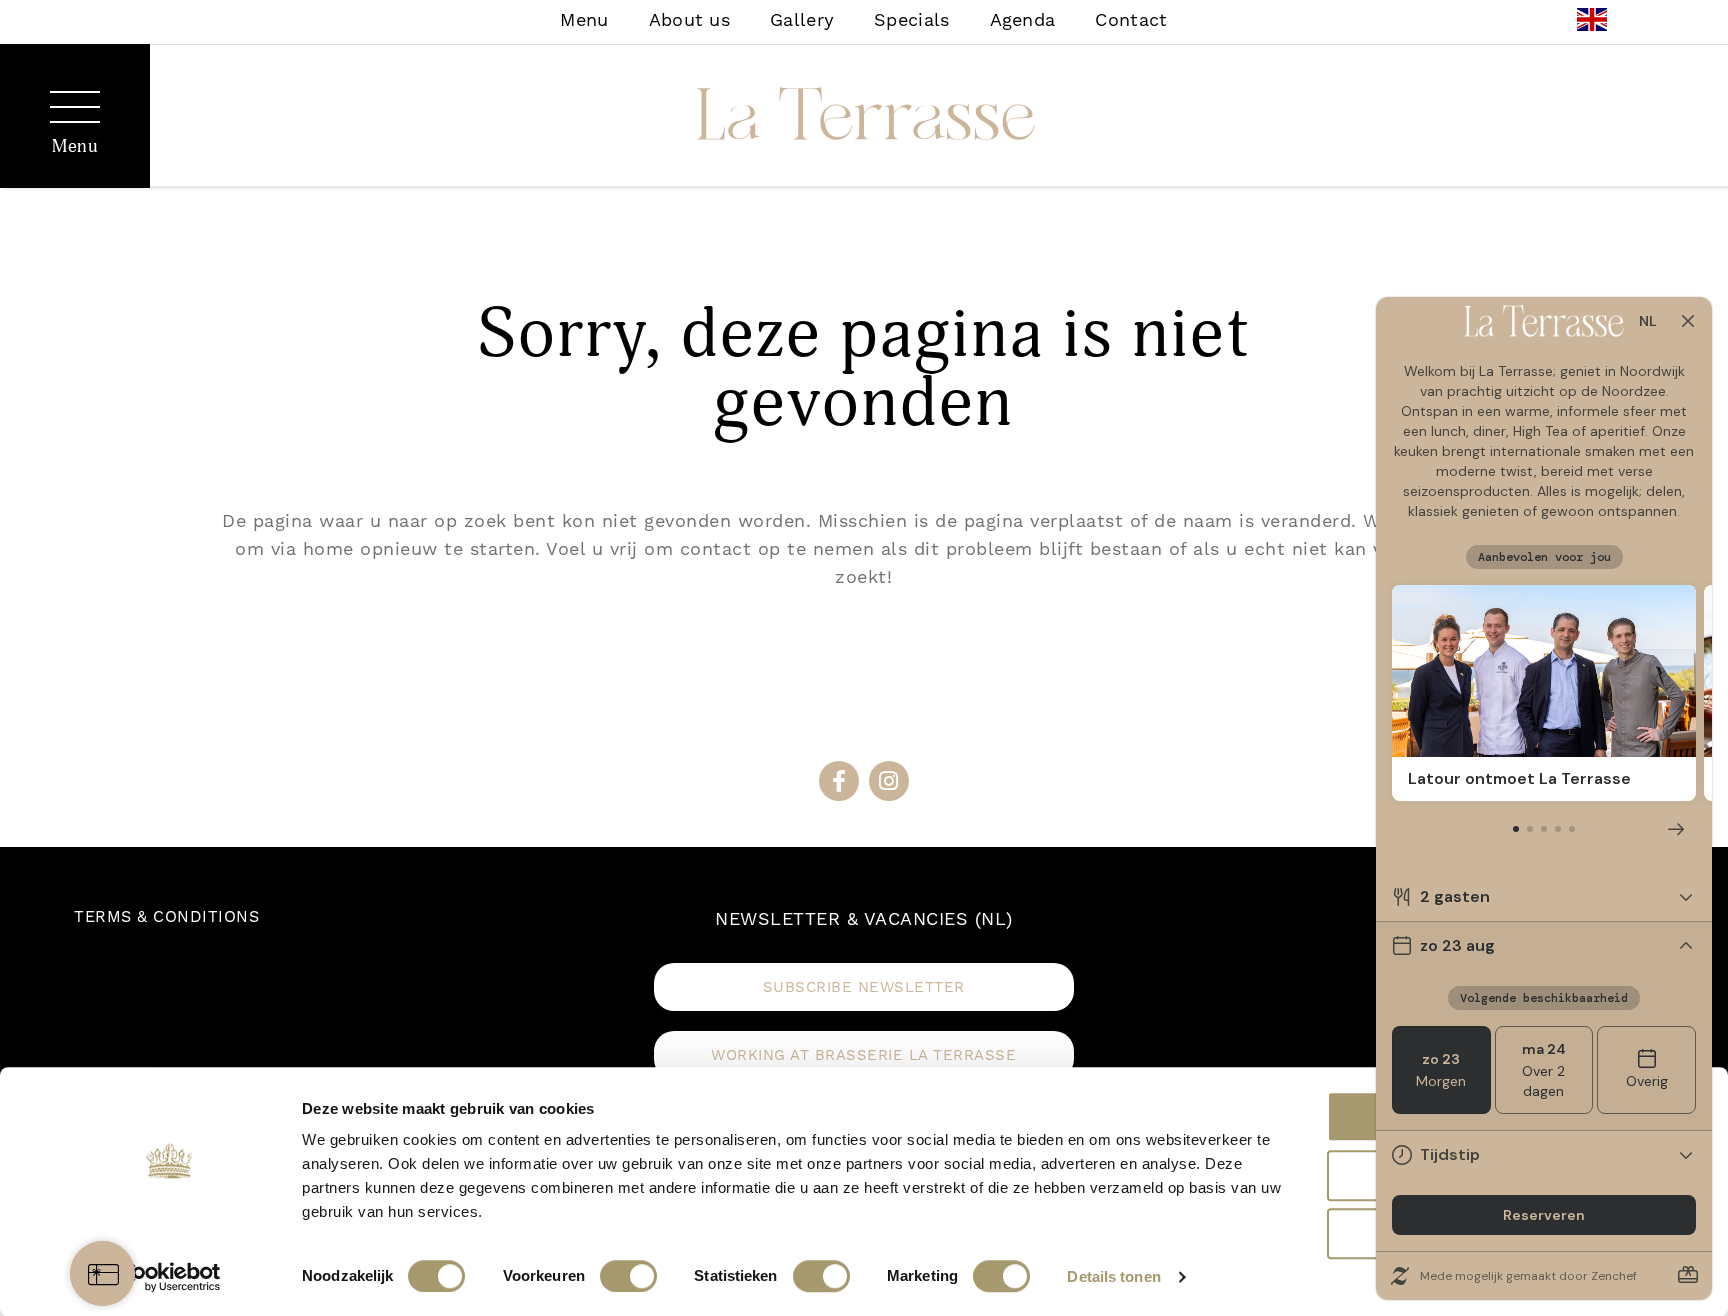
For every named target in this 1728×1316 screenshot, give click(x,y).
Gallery (802, 19)
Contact (1131, 19)
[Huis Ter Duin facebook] (839, 781)
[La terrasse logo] (864, 118)
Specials (911, 19)
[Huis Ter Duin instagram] (889, 781)
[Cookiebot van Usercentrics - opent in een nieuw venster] (169, 1277)
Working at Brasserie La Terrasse (863, 1055)
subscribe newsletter (864, 987)
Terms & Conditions (166, 916)
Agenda (1023, 19)
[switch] (628, 1276)
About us (689, 19)
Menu (584, 19)
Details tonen (1113, 1276)
